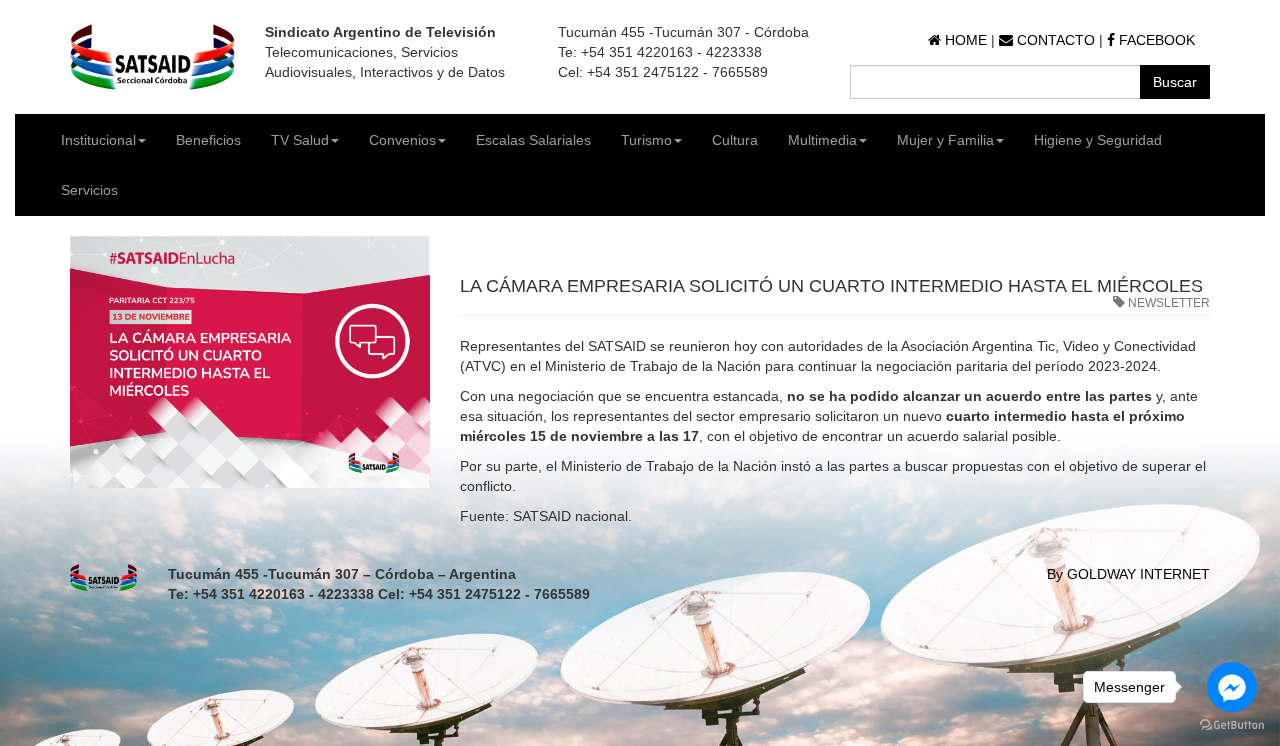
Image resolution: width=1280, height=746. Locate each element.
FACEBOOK (1155, 40)
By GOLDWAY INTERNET (1128, 574)
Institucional (98, 140)
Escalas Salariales (533, 140)
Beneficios (208, 140)
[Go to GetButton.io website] (1232, 725)
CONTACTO (1054, 40)
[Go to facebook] (1232, 687)
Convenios (402, 140)
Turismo (646, 140)
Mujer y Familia (945, 140)
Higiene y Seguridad (1098, 140)
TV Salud (300, 140)
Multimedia (822, 140)
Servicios (89, 190)
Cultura (735, 140)
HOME (964, 40)
